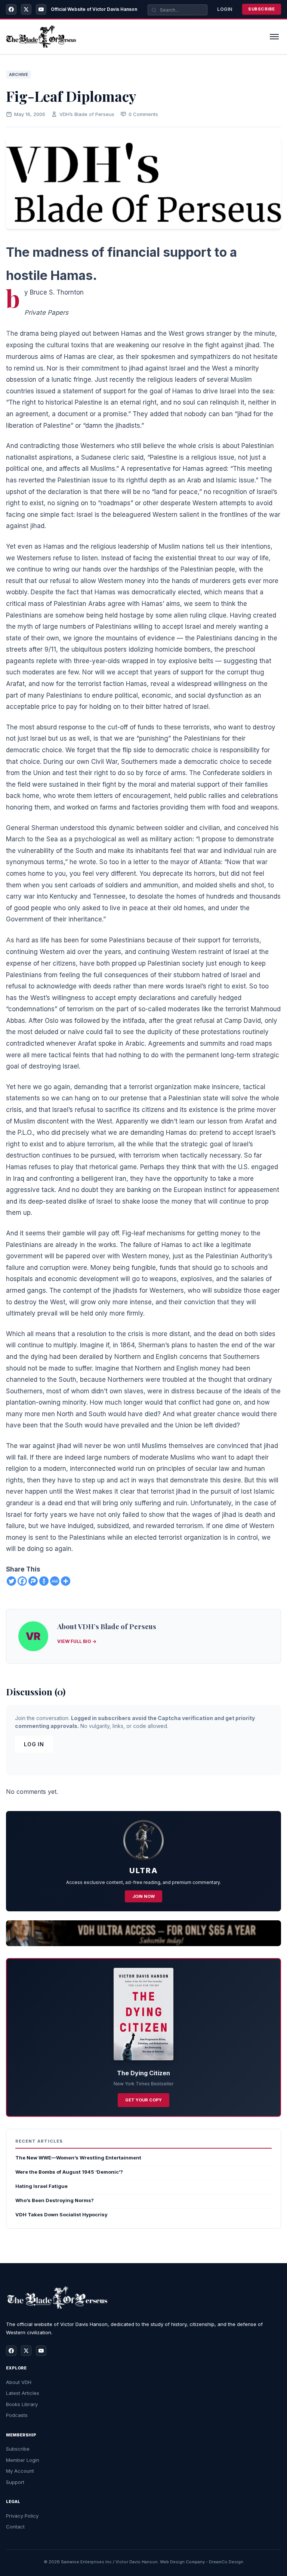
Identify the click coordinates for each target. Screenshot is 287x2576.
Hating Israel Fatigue (41, 2186)
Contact (15, 2527)
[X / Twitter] (26, 9)
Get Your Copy (143, 2100)
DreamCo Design (226, 2562)
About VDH (19, 2382)
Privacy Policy (22, 2516)
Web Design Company (182, 2562)
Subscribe (262, 9)
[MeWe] (55, 1581)
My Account (20, 2471)
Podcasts (17, 2415)
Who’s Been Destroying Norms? (55, 2200)
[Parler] (33, 1581)
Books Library (22, 2404)
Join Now (143, 1896)
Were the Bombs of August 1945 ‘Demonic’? (69, 2172)
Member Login (23, 2460)
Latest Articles (23, 2393)
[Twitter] (11, 1581)
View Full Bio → (77, 1641)
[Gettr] (44, 1581)
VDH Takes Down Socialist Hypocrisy (61, 2214)
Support (15, 2482)
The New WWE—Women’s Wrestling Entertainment (78, 2158)
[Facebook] (11, 9)
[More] (66, 1581)
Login (225, 9)
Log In (34, 1744)
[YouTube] (41, 9)
